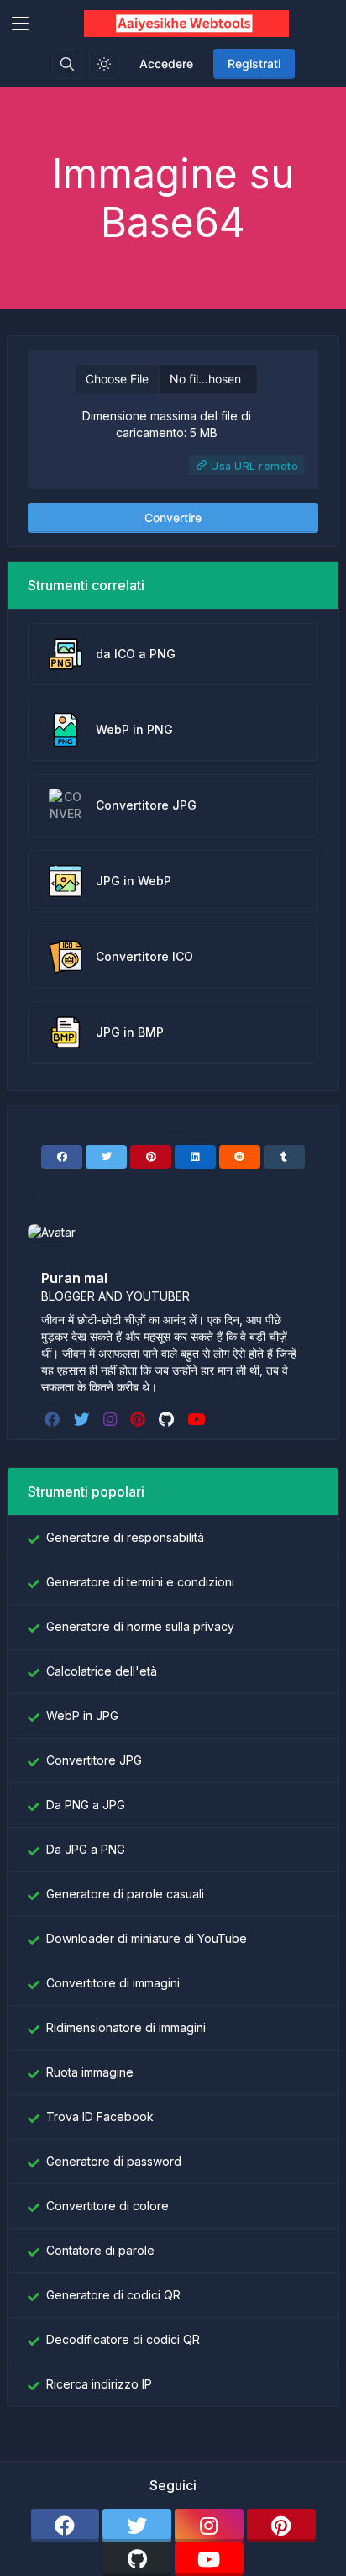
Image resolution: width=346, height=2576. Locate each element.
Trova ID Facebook (100, 2117)
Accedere (166, 63)
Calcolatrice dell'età (102, 1671)
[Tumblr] (284, 1157)
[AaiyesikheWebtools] (187, 24)
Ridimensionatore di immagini (126, 2027)
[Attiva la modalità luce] (104, 64)
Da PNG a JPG (86, 1805)
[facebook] (54, 1419)
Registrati (254, 63)
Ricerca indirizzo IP (99, 2384)
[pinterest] (139, 1419)
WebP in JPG (82, 1716)
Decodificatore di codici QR (123, 2339)
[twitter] (84, 1419)
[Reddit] (240, 1157)
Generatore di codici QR (113, 2295)
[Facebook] (62, 1157)
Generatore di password (114, 2161)
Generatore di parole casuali (125, 1894)
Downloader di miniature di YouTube (147, 1938)
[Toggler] (20, 24)
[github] (168, 1419)
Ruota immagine (90, 2072)
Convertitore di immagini (113, 1983)
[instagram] (112, 1419)
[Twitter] (106, 1157)
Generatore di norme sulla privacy (140, 1626)
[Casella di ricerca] (67, 64)
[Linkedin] (195, 1157)
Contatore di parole (100, 2250)
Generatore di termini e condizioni (140, 1582)
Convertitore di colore (107, 2206)
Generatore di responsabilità (125, 1537)
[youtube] (198, 1419)
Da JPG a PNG (86, 1849)
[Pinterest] (151, 1157)
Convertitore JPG (94, 1760)
